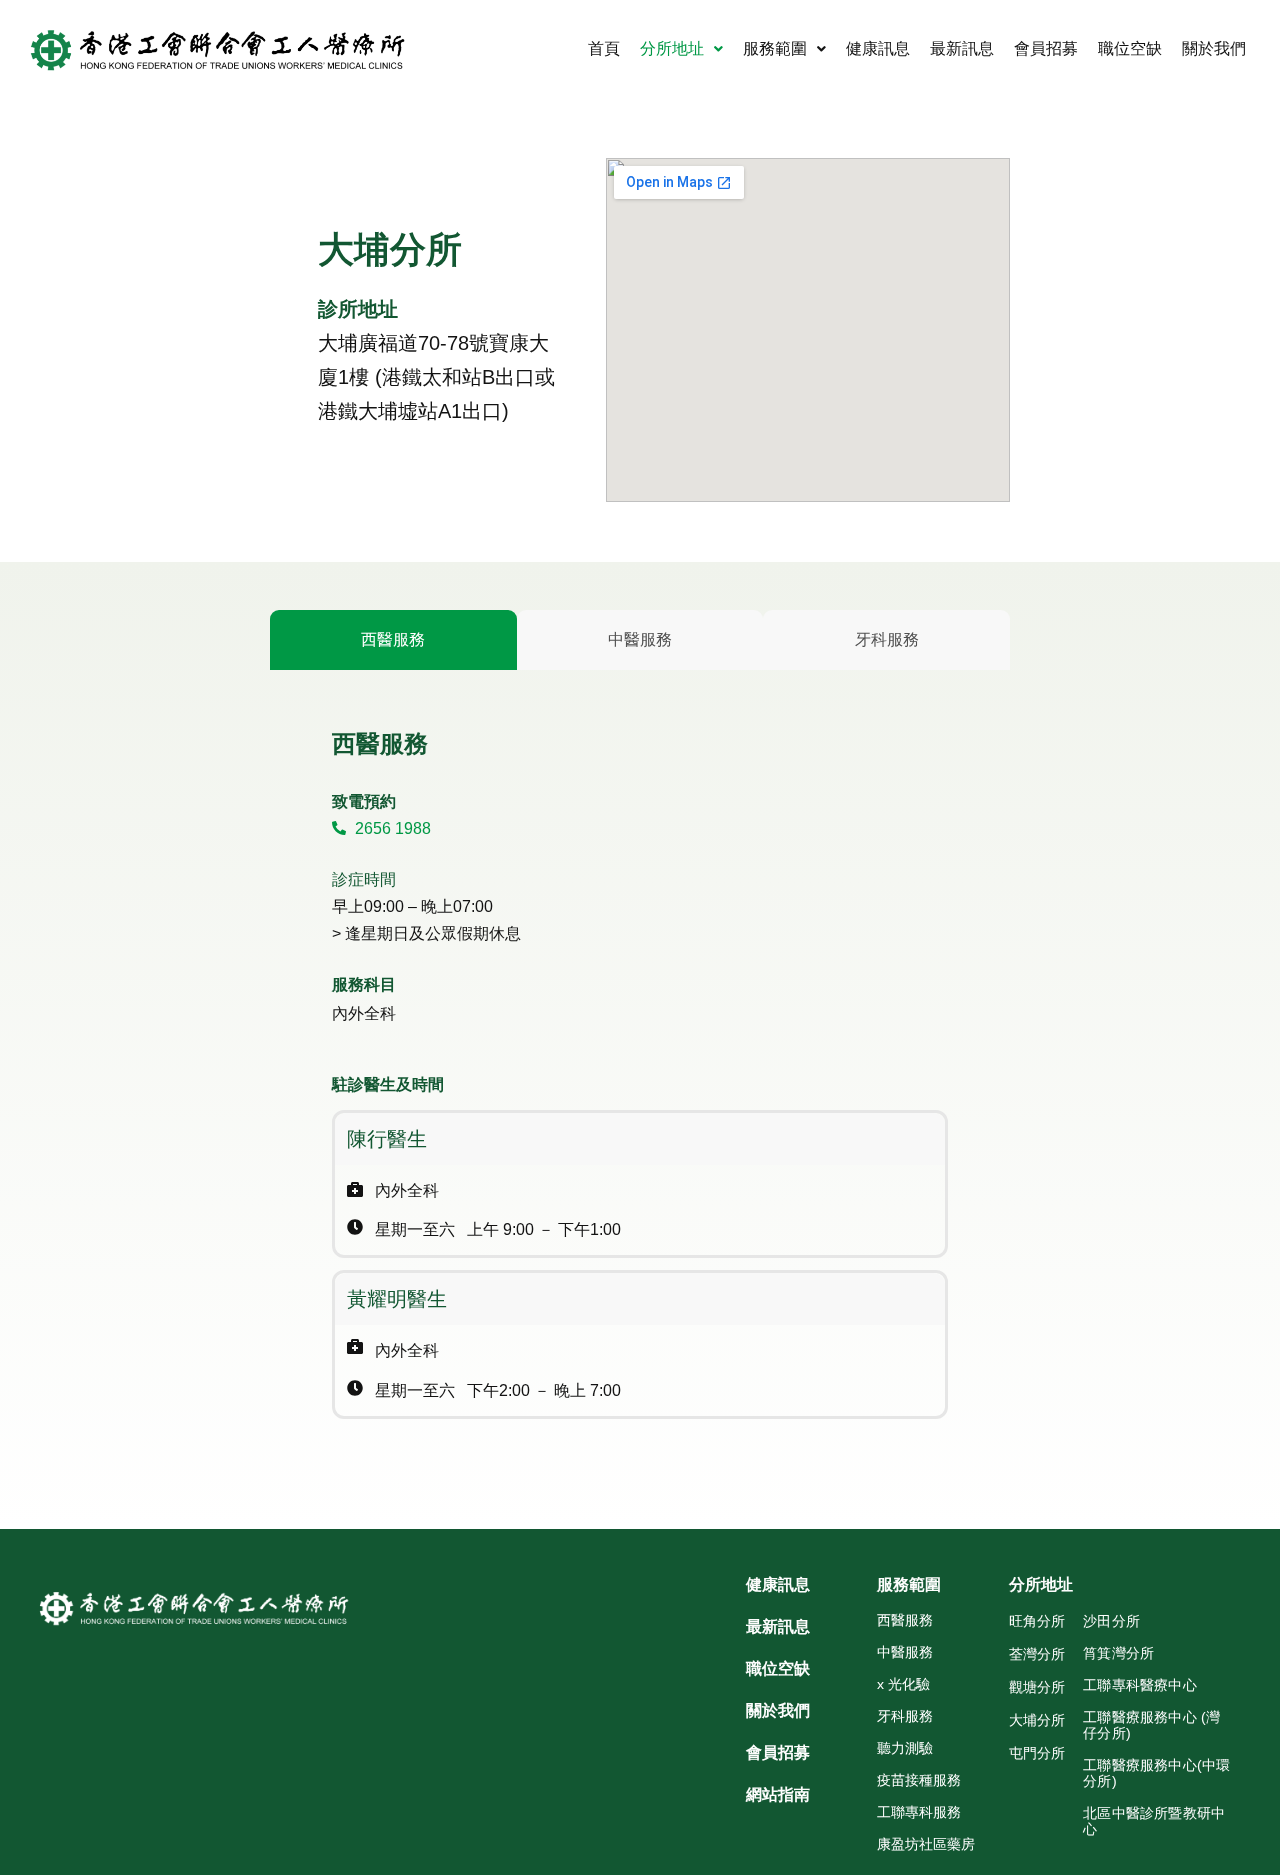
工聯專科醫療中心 (1140, 1685)
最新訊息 (962, 48)
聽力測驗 (905, 1748)
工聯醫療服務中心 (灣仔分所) (1151, 1725)
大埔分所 (1037, 1720)
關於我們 (1214, 48)
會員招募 (1046, 48)
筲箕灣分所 (1118, 1653)
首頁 (604, 48)
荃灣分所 (1037, 1654)
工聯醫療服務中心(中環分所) (1156, 1773)
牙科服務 (905, 1716)
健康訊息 (878, 48)
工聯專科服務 (919, 1812)
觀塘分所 (1037, 1687)
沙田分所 (1111, 1621)
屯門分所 (1037, 1753)
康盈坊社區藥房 (926, 1844)
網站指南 (778, 1795)
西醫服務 (905, 1620)
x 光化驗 (903, 1684)
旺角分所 (1037, 1621)
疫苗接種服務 (919, 1780)
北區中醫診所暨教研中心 (1154, 1821)
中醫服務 (905, 1652)
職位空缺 (1130, 48)
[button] (681, 49)
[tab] (393, 639)
